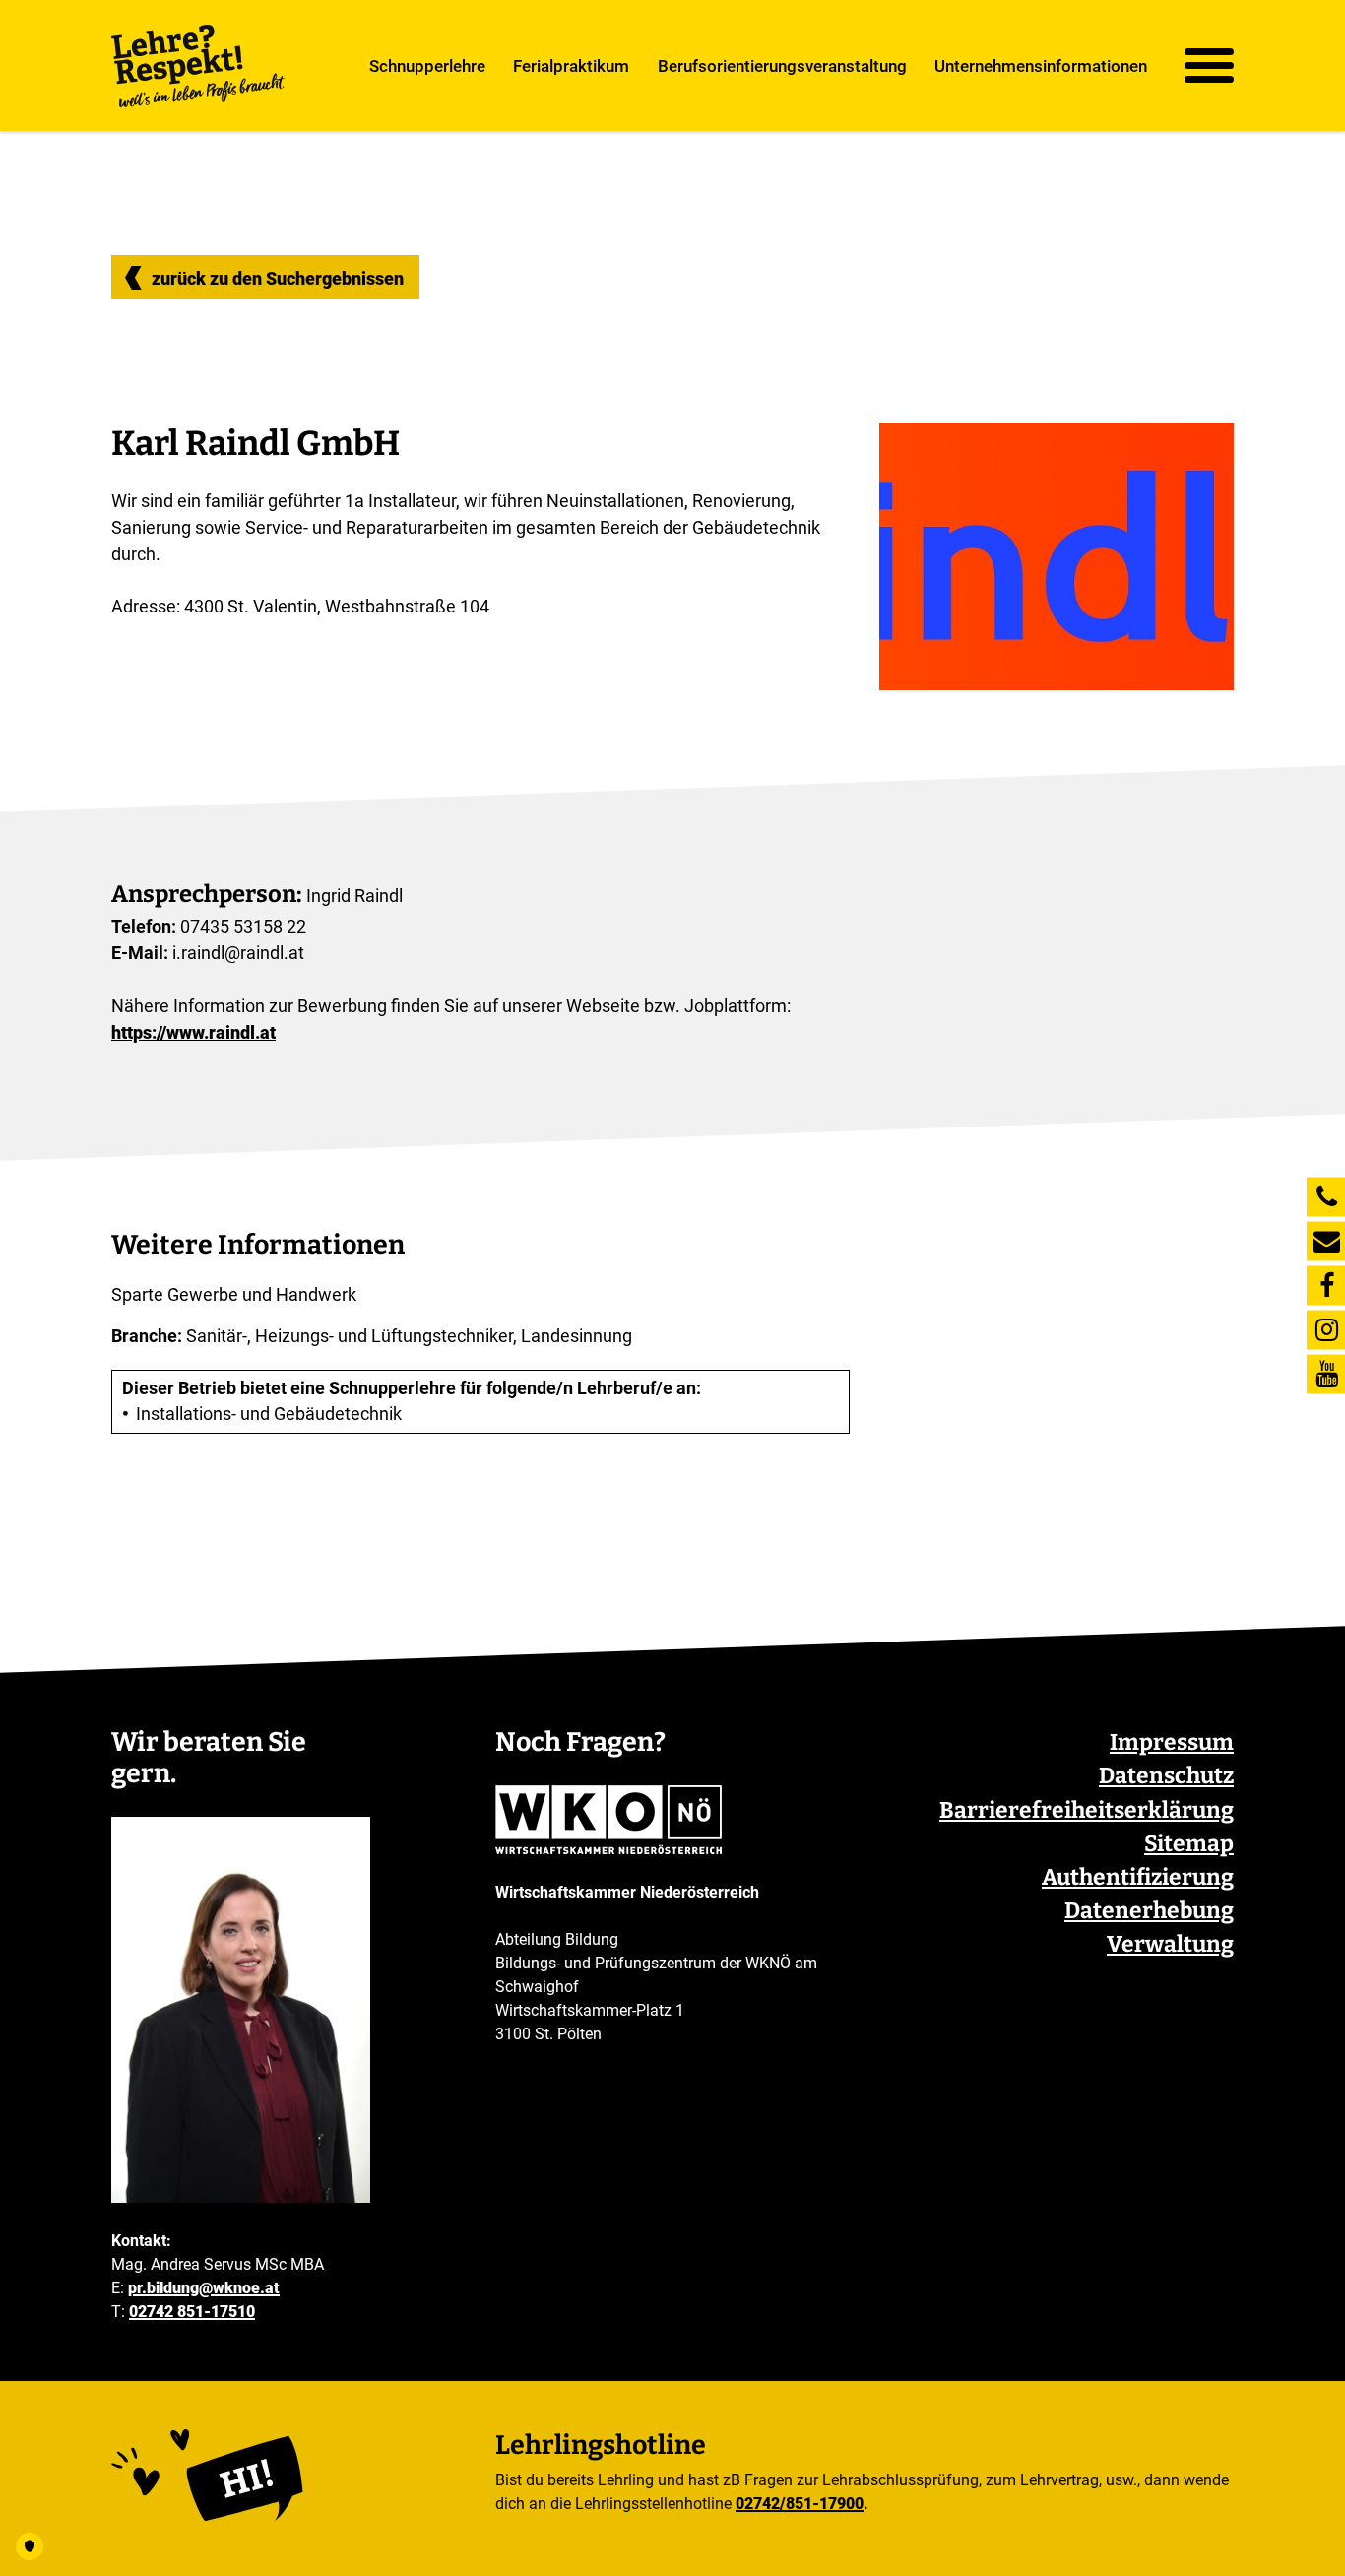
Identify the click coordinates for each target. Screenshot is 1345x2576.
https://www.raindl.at (193, 1032)
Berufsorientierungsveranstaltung (782, 65)
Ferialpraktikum (571, 65)
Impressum (1172, 1742)
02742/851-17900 (800, 2504)
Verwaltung (1170, 1944)
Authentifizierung (1138, 1877)
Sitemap (1189, 1844)
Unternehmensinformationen (1041, 65)
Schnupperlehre (427, 65)
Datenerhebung (1149, 1911)
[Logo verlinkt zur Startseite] (199, 66)
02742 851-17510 (192, 2312)
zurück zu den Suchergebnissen (278, 278)
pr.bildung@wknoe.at (204, 2288)
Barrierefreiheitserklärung (1087, 1810)
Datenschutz (1166, 1776)
